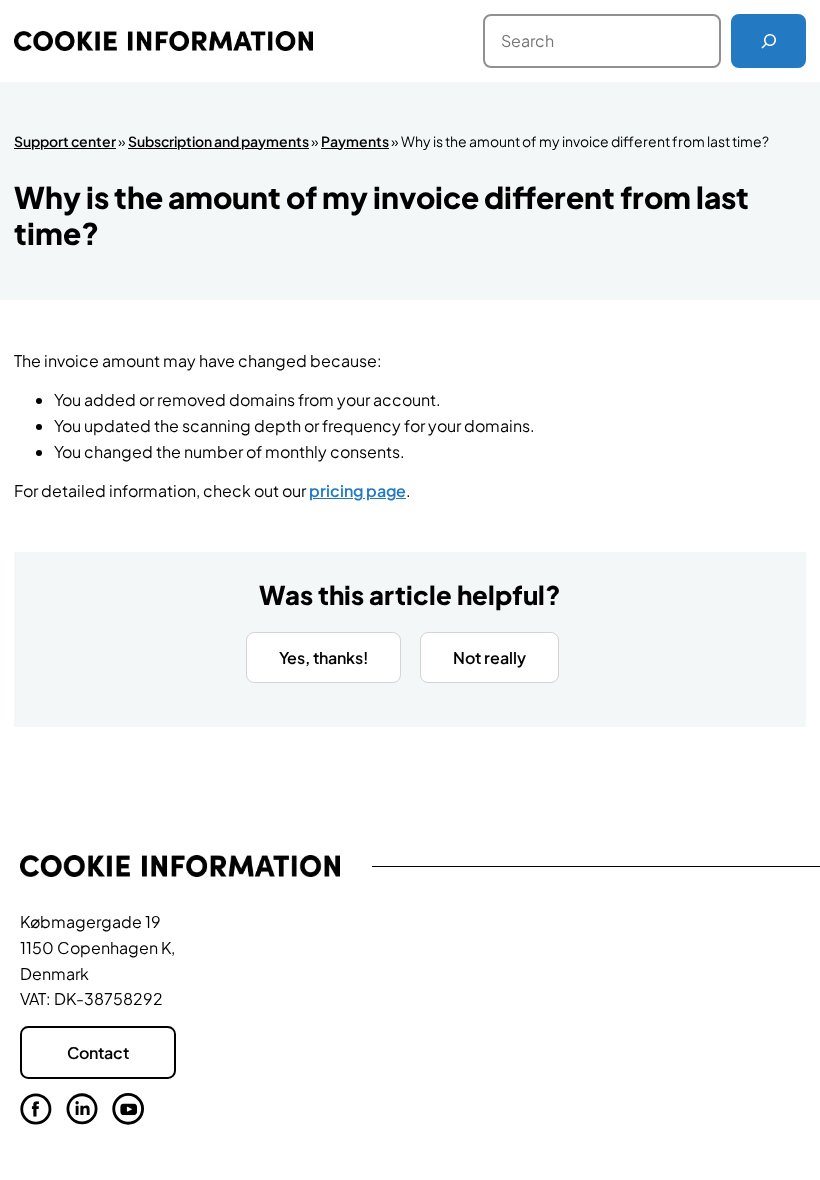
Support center (65, 141)
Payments (355, 141)
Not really (489, 657)
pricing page (357, 490)
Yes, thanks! (323, 657)
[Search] (768, 41)
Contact (98, 1052)
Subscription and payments (218, 141)
